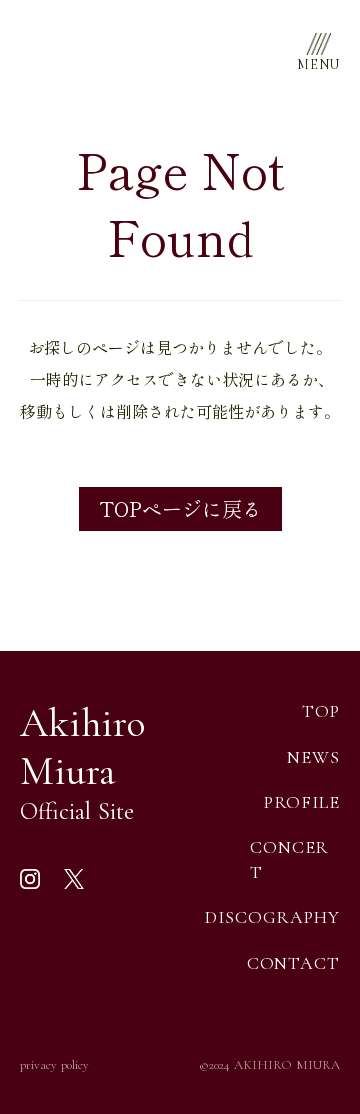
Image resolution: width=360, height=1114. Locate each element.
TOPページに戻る (180, 508)
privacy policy (54, 1065)
